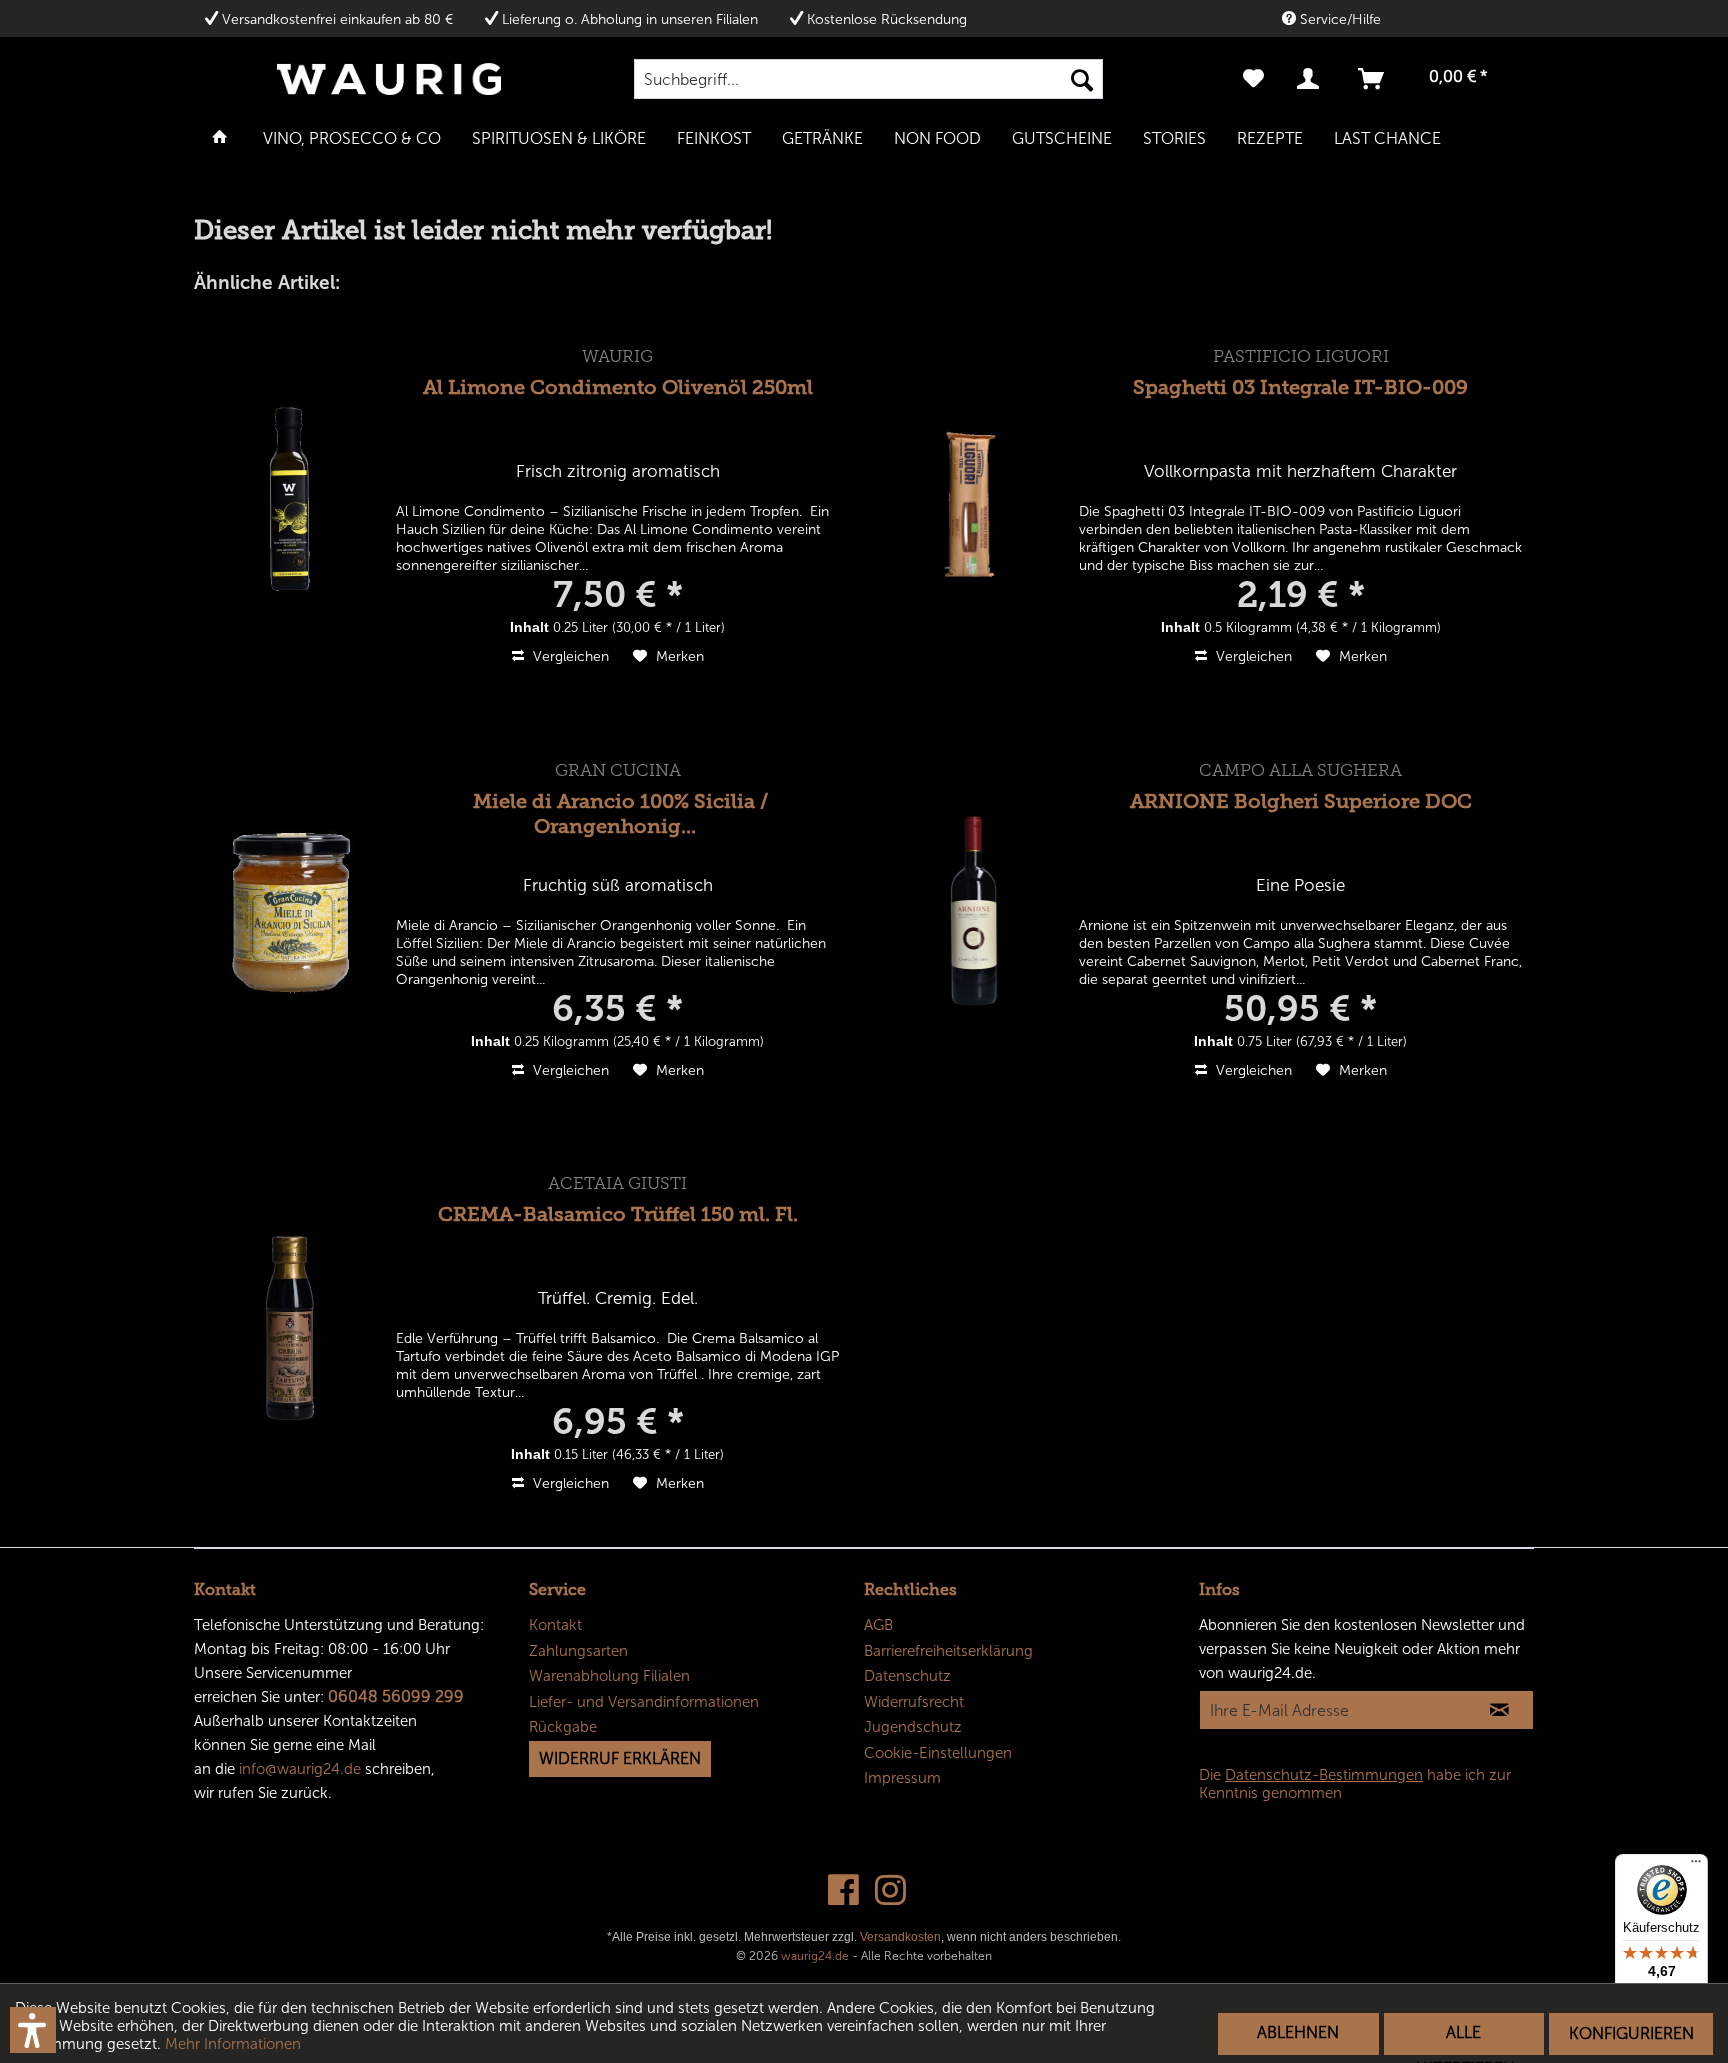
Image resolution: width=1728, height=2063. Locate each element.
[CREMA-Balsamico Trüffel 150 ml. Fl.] (291, 1324)
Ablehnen (1298, 2032)
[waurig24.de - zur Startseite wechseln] (389, 79)
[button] (33, 2030)
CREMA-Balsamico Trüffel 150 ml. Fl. (618, 1214)
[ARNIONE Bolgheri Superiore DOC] (974, 911)
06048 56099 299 (396, 1696)
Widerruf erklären (620, 1758)
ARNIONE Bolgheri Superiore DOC (1301, 801)
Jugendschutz (913, 1727)
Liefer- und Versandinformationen (644, 1702)
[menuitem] (868, 79)
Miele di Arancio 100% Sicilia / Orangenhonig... (620, 813)
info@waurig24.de (300, 1769)
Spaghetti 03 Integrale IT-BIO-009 (1300, 387)
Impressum (902, 1778)
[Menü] (1696, 1866)
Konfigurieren (1631, 2033)
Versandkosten (900, 1937)
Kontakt (555, 1625)
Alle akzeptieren (1464, 2039)
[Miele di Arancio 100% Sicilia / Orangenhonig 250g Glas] (291, 911)
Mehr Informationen (233, 2044)
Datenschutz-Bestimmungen (1324, 1775)
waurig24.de (815, 1956)
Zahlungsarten (578, 1651)
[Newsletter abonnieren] (1499, 1710)
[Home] (220, 137)
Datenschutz (907, 1676)
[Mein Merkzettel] (1253, 79)
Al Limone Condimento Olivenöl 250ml (618, 387)
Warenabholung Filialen (609, 1676)
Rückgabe (563, 1727)
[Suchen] (1082, 79)
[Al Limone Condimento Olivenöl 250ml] (291, 497)
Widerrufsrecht (914, 1702)
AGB (878, 1625)
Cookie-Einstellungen (938, 1753)
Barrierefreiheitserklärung (948, 1651)
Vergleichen (569, 656)
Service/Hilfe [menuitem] (1338, 19)
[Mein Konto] (1312, 79)
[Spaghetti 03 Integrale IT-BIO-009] (974, 497)
